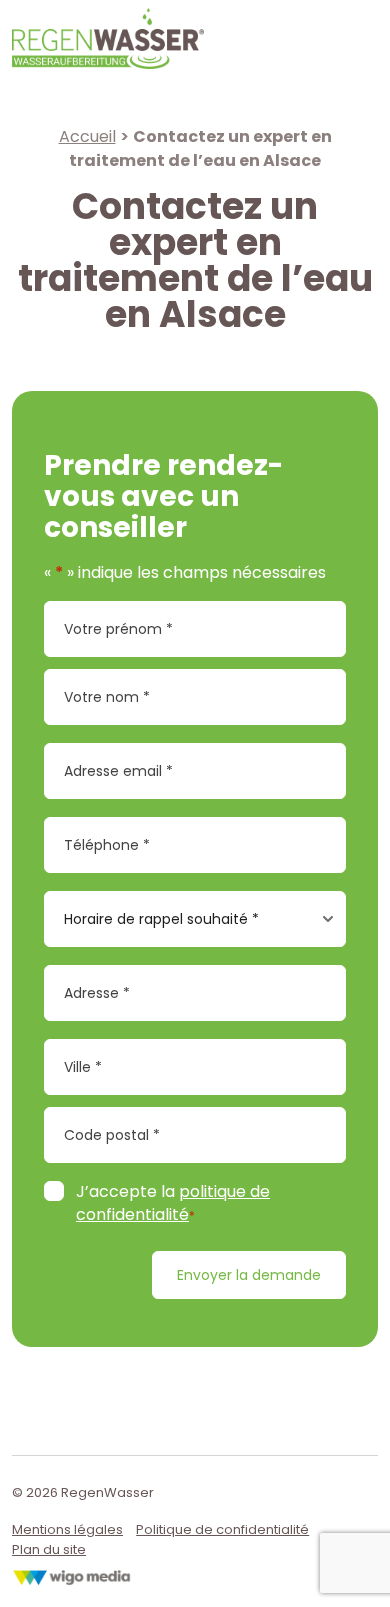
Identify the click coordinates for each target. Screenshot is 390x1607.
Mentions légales (67, 1529)
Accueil (87, 136)
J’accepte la (173, 1203)
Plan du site (49, 1549)
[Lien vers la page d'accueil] (108, 37)
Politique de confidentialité (222, 1529)
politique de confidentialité (173, 1203)
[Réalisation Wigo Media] (72, 1573)
